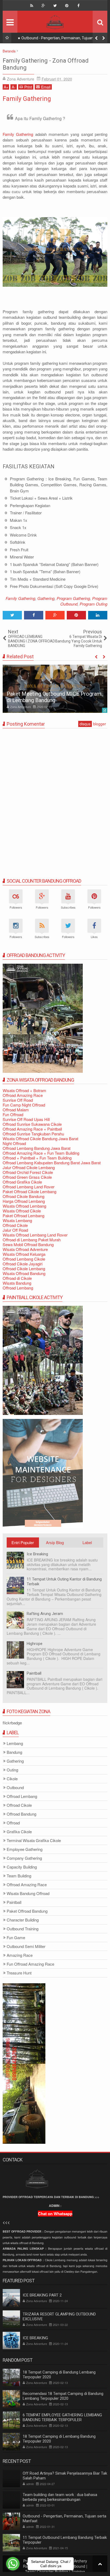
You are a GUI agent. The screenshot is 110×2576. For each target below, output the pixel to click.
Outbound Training (23, 1929)
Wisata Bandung (17, 1283)
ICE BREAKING (35, 2338)
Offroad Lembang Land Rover (29, 1187)
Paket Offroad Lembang (23, 1216)
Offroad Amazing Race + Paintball (32, 1129)
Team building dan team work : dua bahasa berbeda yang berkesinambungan (60, 2497)
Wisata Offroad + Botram (24, 1090)
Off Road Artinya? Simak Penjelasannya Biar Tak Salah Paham (65, 2476)
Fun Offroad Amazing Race (30, 1964)
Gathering (46, 598)
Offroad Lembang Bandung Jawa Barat (37, 1148)
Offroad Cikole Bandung (23, 1196)
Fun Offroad (13, 1114)
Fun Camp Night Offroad (24, 1105)
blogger (100, 724)
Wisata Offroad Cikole (22, 1211)
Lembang (15, 1744)
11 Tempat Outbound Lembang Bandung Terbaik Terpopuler (65, 2540)
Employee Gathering (25, 1849)
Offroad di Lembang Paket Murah (32, 1240)
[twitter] (55, 6)
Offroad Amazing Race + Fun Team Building (41, 1153)
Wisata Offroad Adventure (25, 1249)
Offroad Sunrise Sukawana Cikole (32, 1124)
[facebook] (78, 6)
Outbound (15, 1788)
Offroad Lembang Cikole (24, 1259)
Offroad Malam (16, 1110)
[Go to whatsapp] (13, 2564)
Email (46, 87)
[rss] (32, 6)
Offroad (13, 1823)
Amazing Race (20, 1955)
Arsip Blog (55, 1542)
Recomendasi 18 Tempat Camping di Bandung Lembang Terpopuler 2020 (63, 2396)
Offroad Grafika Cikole (22, 1182)
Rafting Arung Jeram (45, 1614)
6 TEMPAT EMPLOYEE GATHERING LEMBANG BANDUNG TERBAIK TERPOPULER (62, 2417)
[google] (43, 6)
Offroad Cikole (15, 1225)
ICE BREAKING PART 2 (42, 2295)
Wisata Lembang (17, 1220)
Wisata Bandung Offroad (28, 1894)
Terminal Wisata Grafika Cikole (34, 1841)
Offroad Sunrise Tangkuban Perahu (33, 1134)
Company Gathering (24, 1858)
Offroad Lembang (18, 1288)
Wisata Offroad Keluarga (24, 1254)
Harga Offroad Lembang (24, 1201)
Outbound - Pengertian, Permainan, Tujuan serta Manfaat (62, 39)
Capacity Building (22, 1867)
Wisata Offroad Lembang (24, 1206)
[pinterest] (67, 6)
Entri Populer (23, 1542)
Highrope (35, 1644)
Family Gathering (27, 99)
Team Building (19, 1876)
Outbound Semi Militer (26, 1947)
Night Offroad (14, 1143)
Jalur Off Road (15, 1230)
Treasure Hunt (19, 1973)
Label (87, 1542)
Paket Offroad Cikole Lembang (30, 1191)
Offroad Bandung (21, 1814)
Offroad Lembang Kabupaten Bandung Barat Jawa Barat (52, 1163)
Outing (12, 1770)
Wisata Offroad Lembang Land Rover (35, 1235)
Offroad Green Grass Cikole (27, 1177)
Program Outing (93, 604)
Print (28, 87)
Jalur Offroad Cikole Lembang (29, 1167)
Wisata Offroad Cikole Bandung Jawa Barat (40, 1138)
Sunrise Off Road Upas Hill (26, 1119)
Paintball (34, 1673)
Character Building (23, 1920)
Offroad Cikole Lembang (24, 1268)
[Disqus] (55, 799)
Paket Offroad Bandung (27, 1911)
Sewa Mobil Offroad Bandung (28, 1244)
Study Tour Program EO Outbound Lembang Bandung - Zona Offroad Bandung (46, 694)
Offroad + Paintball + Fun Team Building (37, 1158)
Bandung (14, 1752)
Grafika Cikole (19, 1832)
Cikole (12, 1779)
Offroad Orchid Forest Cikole (28, 1172)
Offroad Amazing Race (23, 1095)
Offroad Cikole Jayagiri (23, 1264)
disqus (85, 724)
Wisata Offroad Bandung (24, 1273)
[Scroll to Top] (100, 2564)
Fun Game (16, 1938)
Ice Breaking (37, 1554)
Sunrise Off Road (18, 1100)
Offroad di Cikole (17, 1278)
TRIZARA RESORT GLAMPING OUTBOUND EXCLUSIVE (59, 2317)
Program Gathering (73, 598)
